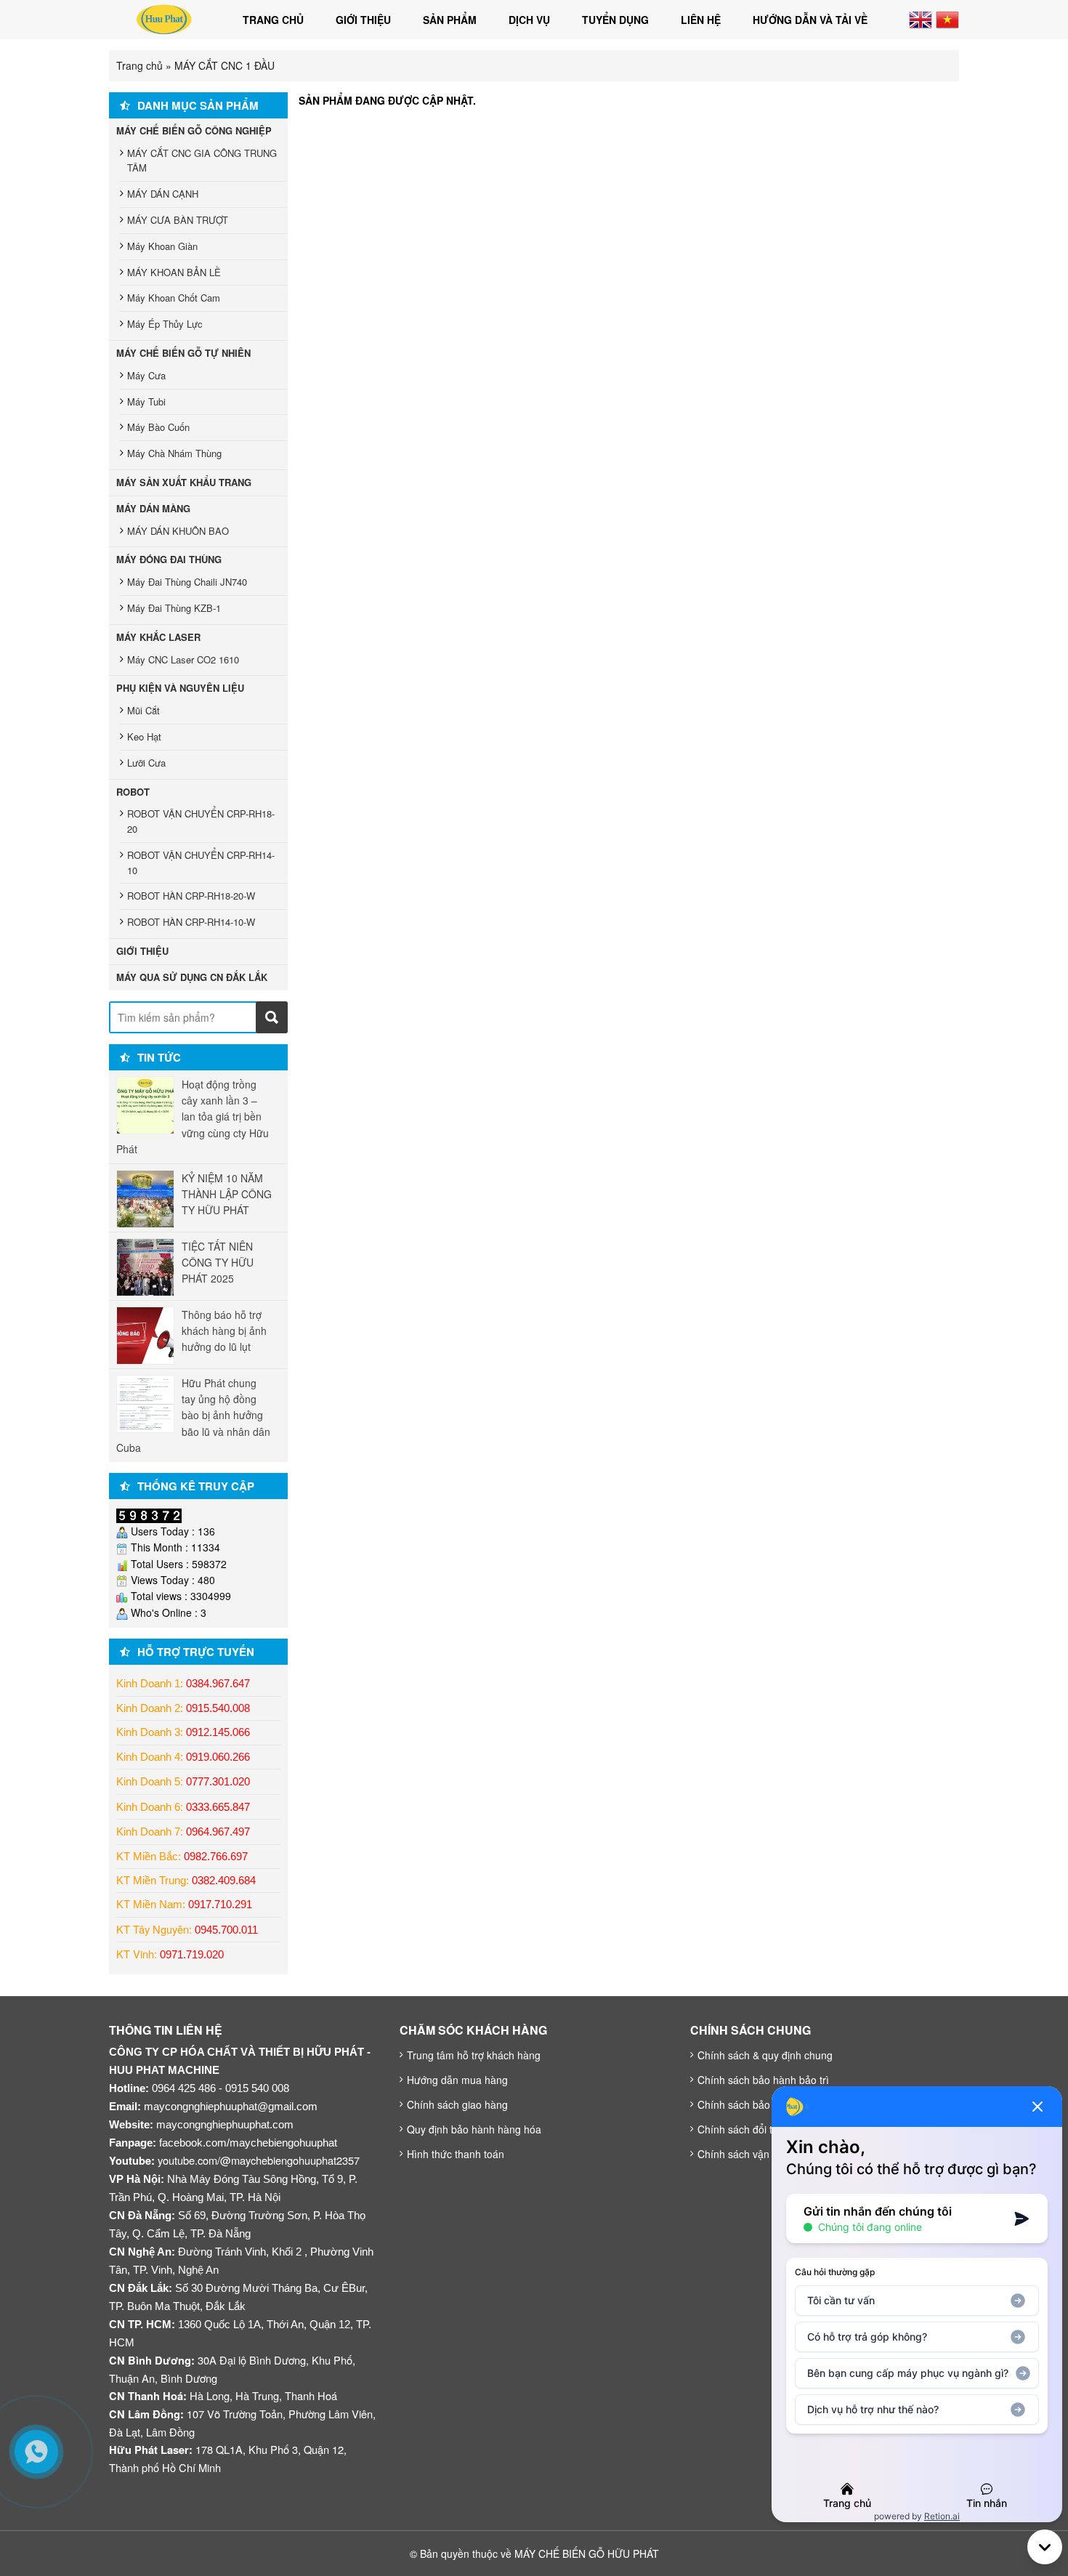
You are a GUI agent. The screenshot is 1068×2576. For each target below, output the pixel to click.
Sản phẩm (450, 20)
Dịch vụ (529, 20)
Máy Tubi (146, 401)
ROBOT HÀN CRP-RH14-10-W (191, 922)
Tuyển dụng (615, 20)
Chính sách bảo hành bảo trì (763, 2080)
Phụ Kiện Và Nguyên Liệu (180, 688)
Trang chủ (273, 20)
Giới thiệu (363, 20)
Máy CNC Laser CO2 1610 (183, 659)
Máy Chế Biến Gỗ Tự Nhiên (183, 353)
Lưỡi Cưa (146, 763)
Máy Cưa (146, 375)
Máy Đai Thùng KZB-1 (174, 608)
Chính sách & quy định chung (765, 2055)
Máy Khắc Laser (158, 637)
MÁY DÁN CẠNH (163, 194)
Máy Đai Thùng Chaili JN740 (187, 582)
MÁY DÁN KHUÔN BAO (178, 531)
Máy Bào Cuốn (158, 427)
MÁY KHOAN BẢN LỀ (174, 272)
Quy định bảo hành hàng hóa (474, 2129)
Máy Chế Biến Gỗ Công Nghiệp (194, 130)
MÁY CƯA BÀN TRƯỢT (178, 220)
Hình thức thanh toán (456, 2154)
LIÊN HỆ (701, 20)
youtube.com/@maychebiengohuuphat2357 (259, 2160)
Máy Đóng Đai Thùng (169, 559)
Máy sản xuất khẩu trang (184, 482)
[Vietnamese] (947, 18)
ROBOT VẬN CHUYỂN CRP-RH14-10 (201, 863)
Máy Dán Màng (153, 508)
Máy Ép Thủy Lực (165, 324)
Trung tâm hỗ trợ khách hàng (474, 2055)
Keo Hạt (144, 736)
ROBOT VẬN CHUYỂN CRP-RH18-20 (201, 821)
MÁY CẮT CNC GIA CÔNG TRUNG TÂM (202, 161)
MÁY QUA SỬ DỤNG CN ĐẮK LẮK (192, 977)
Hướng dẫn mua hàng (457, 2080)
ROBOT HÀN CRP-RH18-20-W (191, 896)
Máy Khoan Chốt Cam (174, 298)
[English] (921, 18)
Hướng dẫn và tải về (810, 20)
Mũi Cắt (143, 710)
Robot (133, 792)
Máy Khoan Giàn (162, 246)
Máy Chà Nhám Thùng (174, 453)
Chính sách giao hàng (457, 2104)
